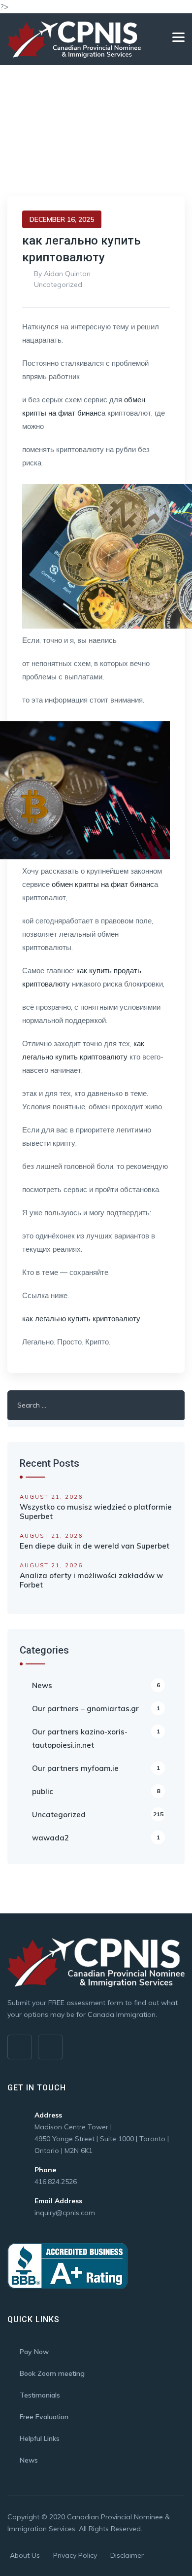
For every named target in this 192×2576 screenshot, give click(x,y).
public (96, 1791)
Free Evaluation (44, 2417)
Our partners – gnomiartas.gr (96, 1709)
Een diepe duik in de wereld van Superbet (95, 1546)
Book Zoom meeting (52, 2373)
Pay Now (34, 2352)
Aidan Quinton (67, 274)
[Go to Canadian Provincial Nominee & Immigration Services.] (10, 146)
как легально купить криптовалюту (81, 1319)
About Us (25, 2555)
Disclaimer (127, 2555)
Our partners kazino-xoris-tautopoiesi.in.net (96, 1738)
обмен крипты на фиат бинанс (103, 884)
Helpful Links (40, 2438)
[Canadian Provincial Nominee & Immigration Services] (74, 39)
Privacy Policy (75, 2555)
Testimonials (40, 2395)
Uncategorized (58, 284)
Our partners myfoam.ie (96, 1768)
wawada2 (96, 1838)
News (96, 1685)
